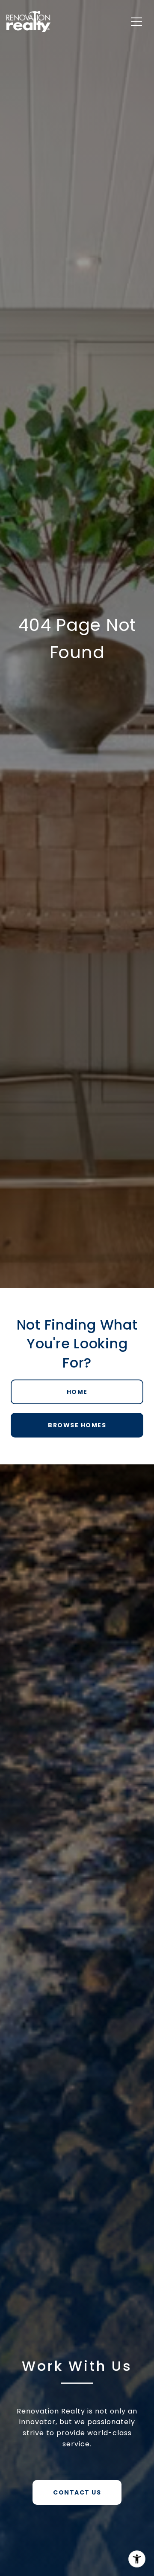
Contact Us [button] (77, 2492)
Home (77, 1392)
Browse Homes (77, 1425)
